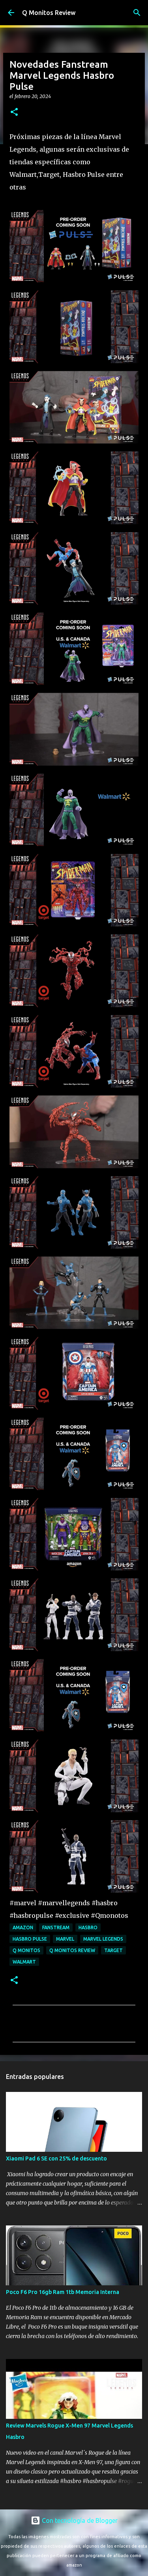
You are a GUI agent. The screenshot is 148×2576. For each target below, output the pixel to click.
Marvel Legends (103, 1939)
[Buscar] (137, 13)
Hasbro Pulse (30, 1939)
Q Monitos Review (49, 13)
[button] (14, 112)
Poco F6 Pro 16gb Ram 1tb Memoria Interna (63, 2292)
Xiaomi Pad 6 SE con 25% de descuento (56, 2158)
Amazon (23, 1927)
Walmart (24, 1962)
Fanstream (56, 1927)
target (113, 1950)
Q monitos (26, 1950)
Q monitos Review (72, 1950)
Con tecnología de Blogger (79, 2520)
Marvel (65, 1939)
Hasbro (88, 1927)
